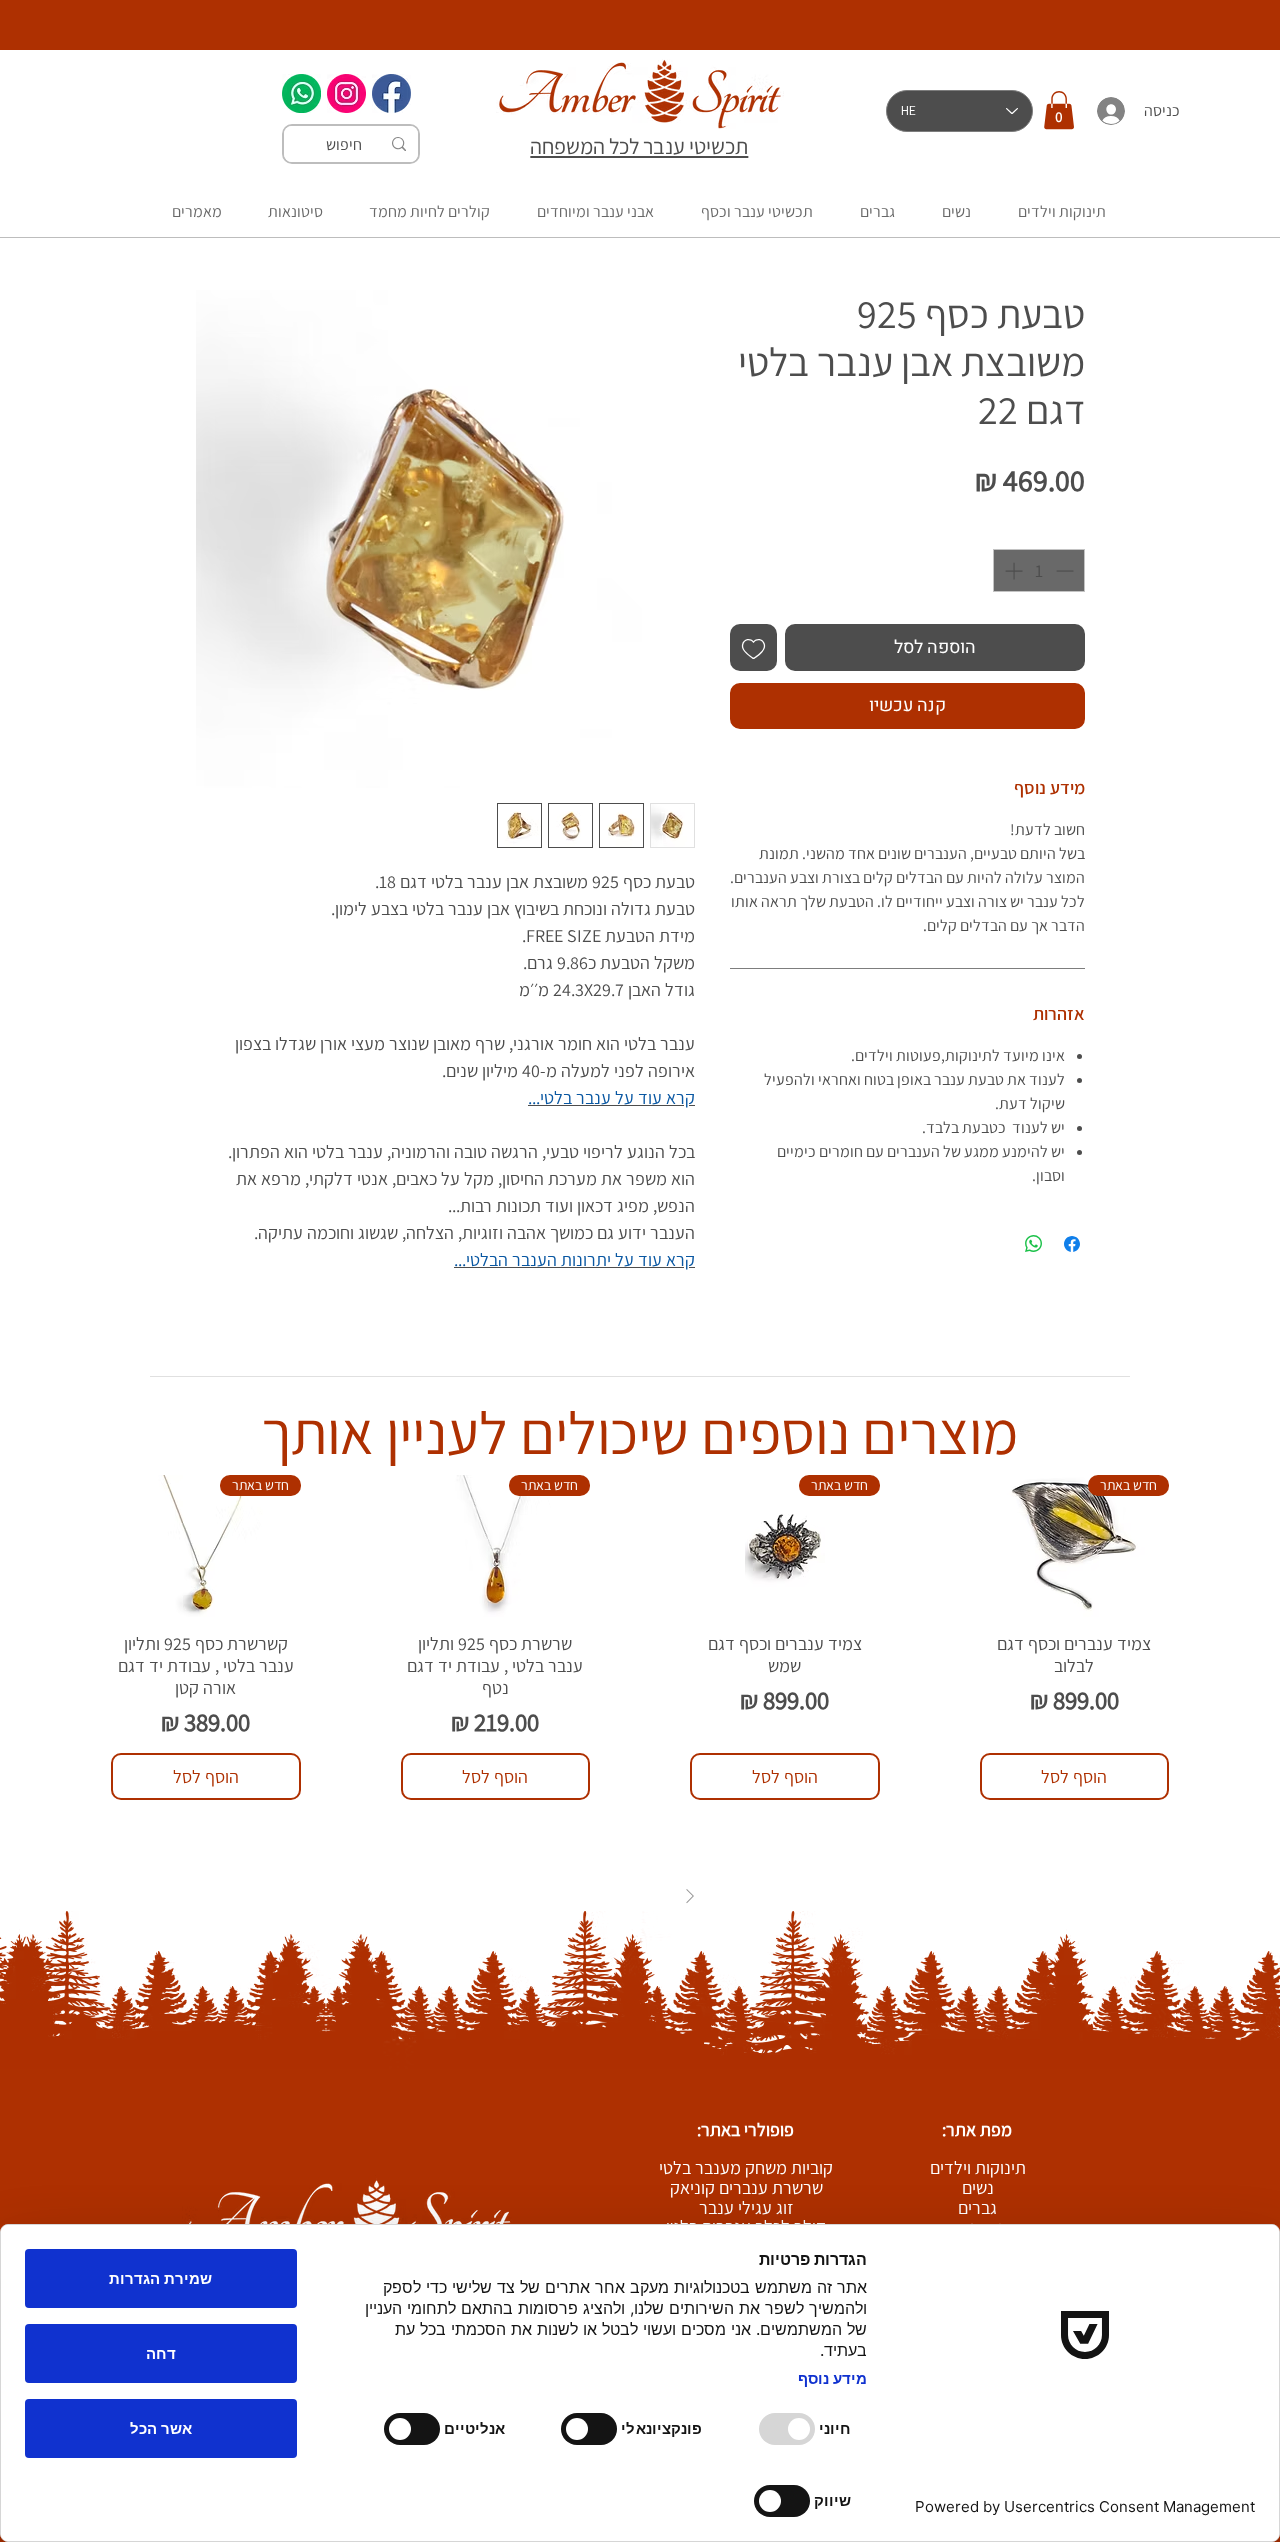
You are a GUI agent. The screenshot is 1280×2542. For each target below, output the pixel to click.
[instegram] (346, 93)
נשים (978, 2188)
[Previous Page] (690, 1896)
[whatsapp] (301, 93)
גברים (977, 2208)
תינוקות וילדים (978, 2168)
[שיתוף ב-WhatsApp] (1034, 1244)
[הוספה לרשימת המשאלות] (753, 647)
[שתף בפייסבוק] (1072, 1244)
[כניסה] (1110, 111)
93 (616, 1896)
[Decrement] (1066, 570)
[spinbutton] (1039, 570)
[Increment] (1011, 570)
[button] (1059, 110)
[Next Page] (591, 1896)
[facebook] (391, 93)
